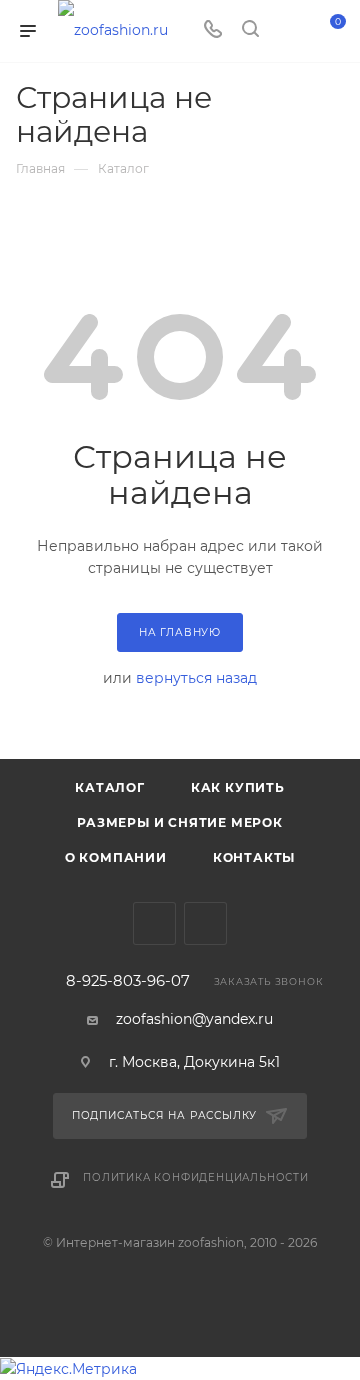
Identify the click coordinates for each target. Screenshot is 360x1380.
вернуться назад (196, 678)
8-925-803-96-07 (128, 981)
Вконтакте (154, 923)
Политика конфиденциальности (196, 1177)
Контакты (254, 857)
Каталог (110, 787)
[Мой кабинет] (288, 31)
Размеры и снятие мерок (180, 822)
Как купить (238, 787)
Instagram (205, 923)
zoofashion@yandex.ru (194, 1019)
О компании (116, 857)
